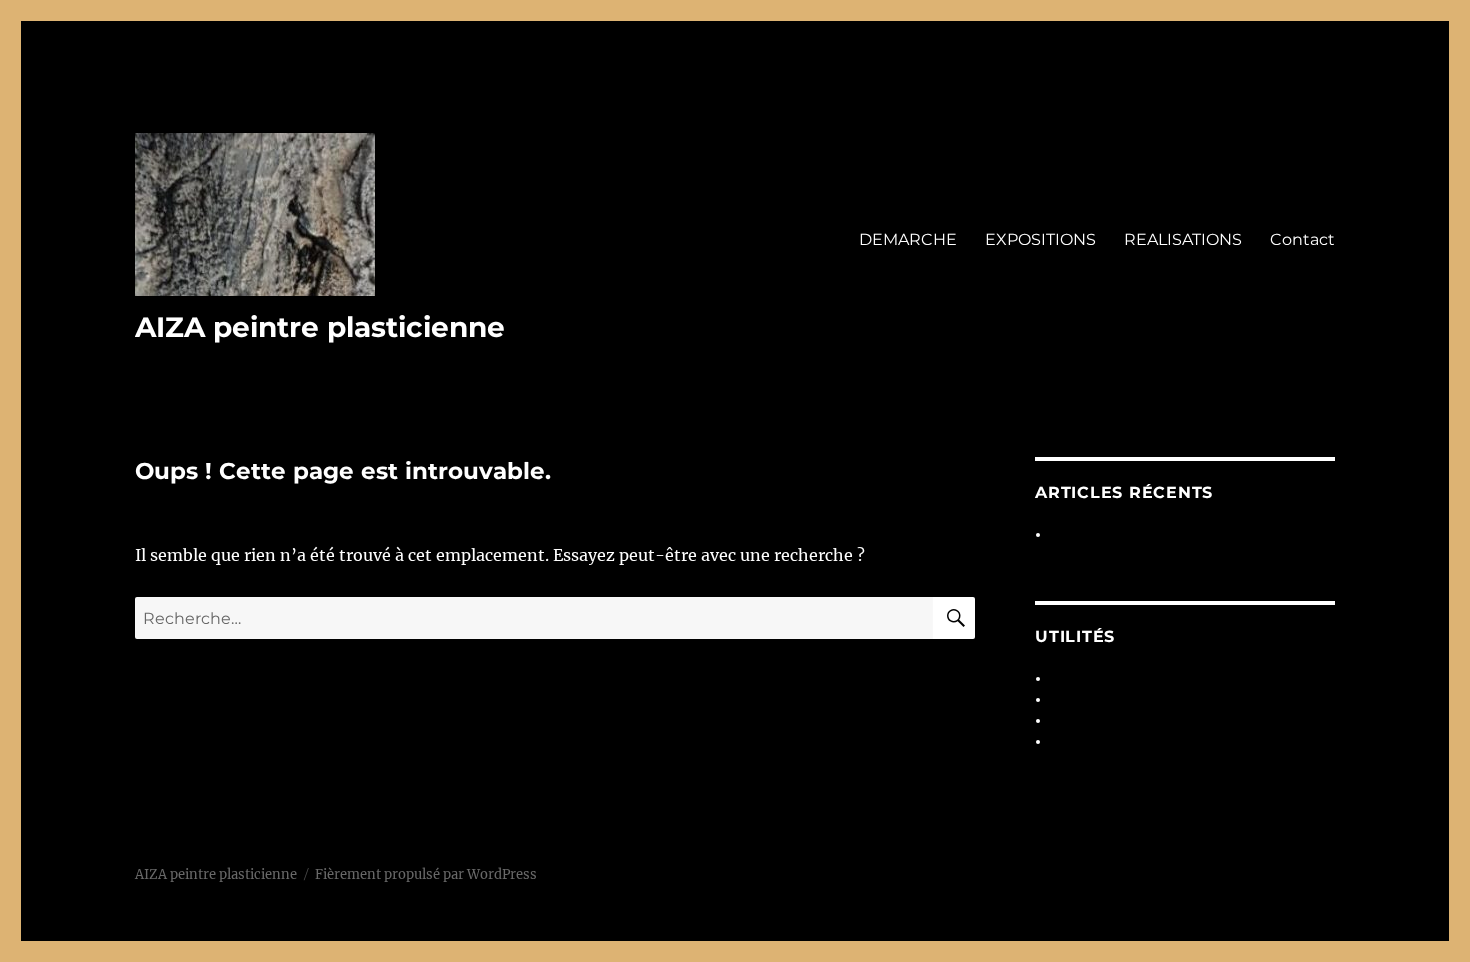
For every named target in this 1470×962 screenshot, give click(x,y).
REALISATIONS (1183, 239)
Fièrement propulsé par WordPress (426, 874)
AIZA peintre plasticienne (320, 327)
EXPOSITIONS (1040, 239)
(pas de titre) (1092, 534)
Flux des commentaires (1125, 720)
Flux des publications (1118, 699)
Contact (1302, 239)
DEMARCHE (908, 239)
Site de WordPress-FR (1121, 741)
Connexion (1086, 678)
